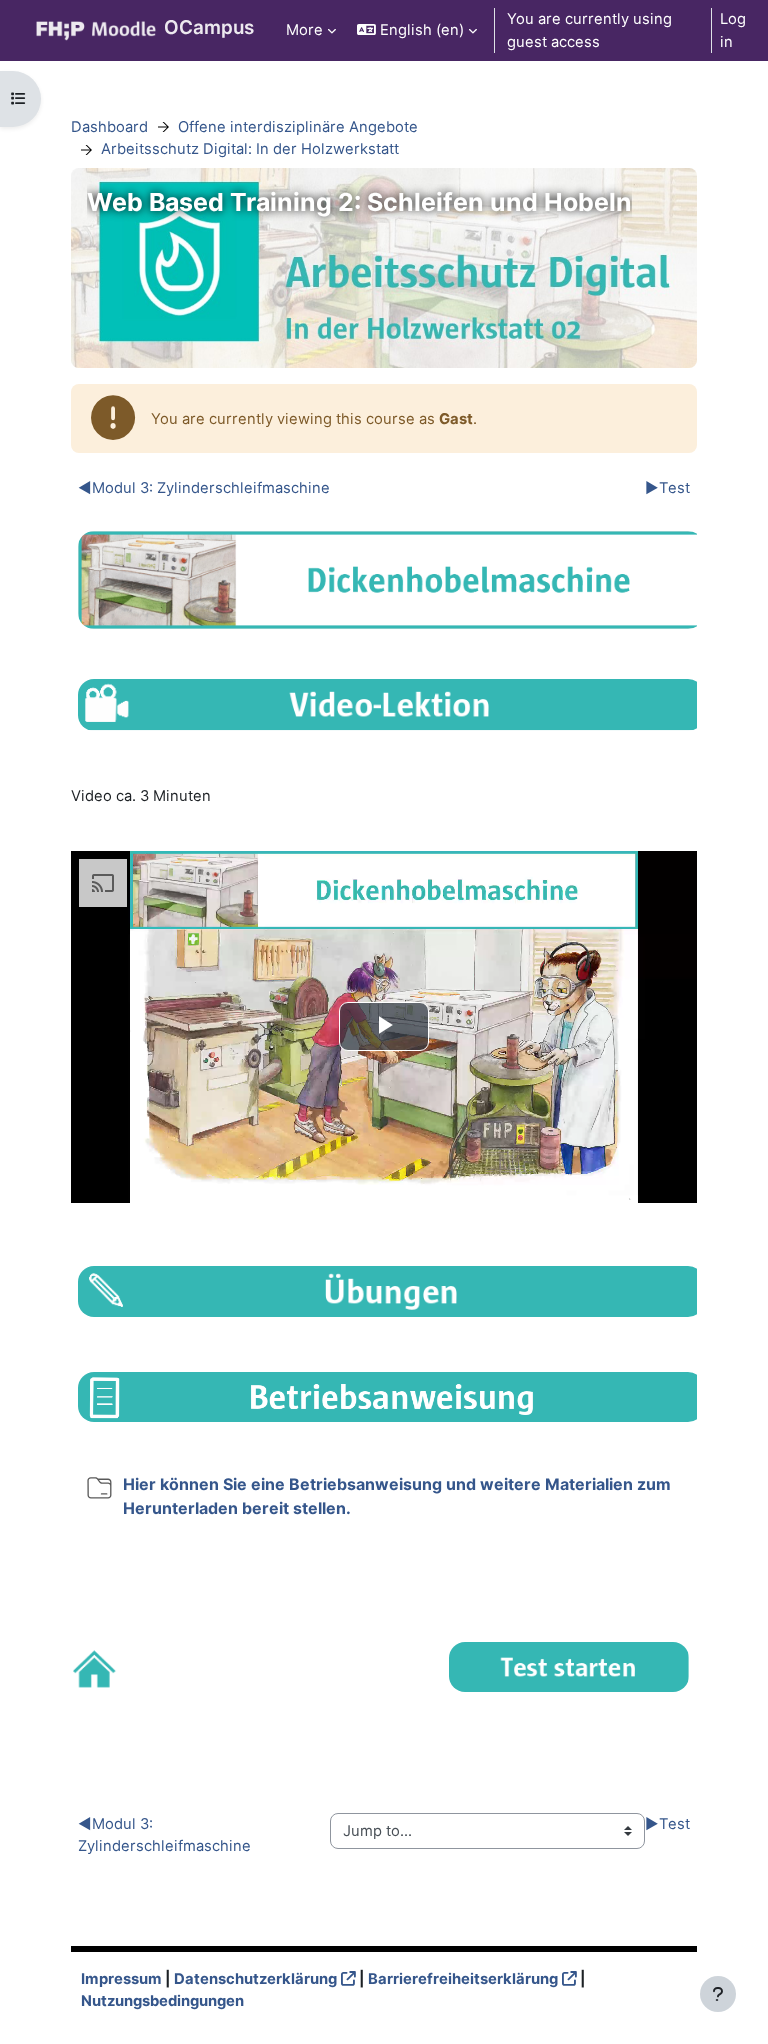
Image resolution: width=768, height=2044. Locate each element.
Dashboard (109, 127)
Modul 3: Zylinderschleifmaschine (204, 488)
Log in (733, 30)
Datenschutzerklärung (255, 1979)
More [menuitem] (304, 30)
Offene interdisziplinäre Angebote (298, 127)
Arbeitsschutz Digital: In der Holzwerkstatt (250, 149)
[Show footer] (718, 1994)
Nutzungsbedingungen (162, 2001)
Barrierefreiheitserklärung (463, 1979)
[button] (417, 30)
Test (667, 488)
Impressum (121, 1979)
